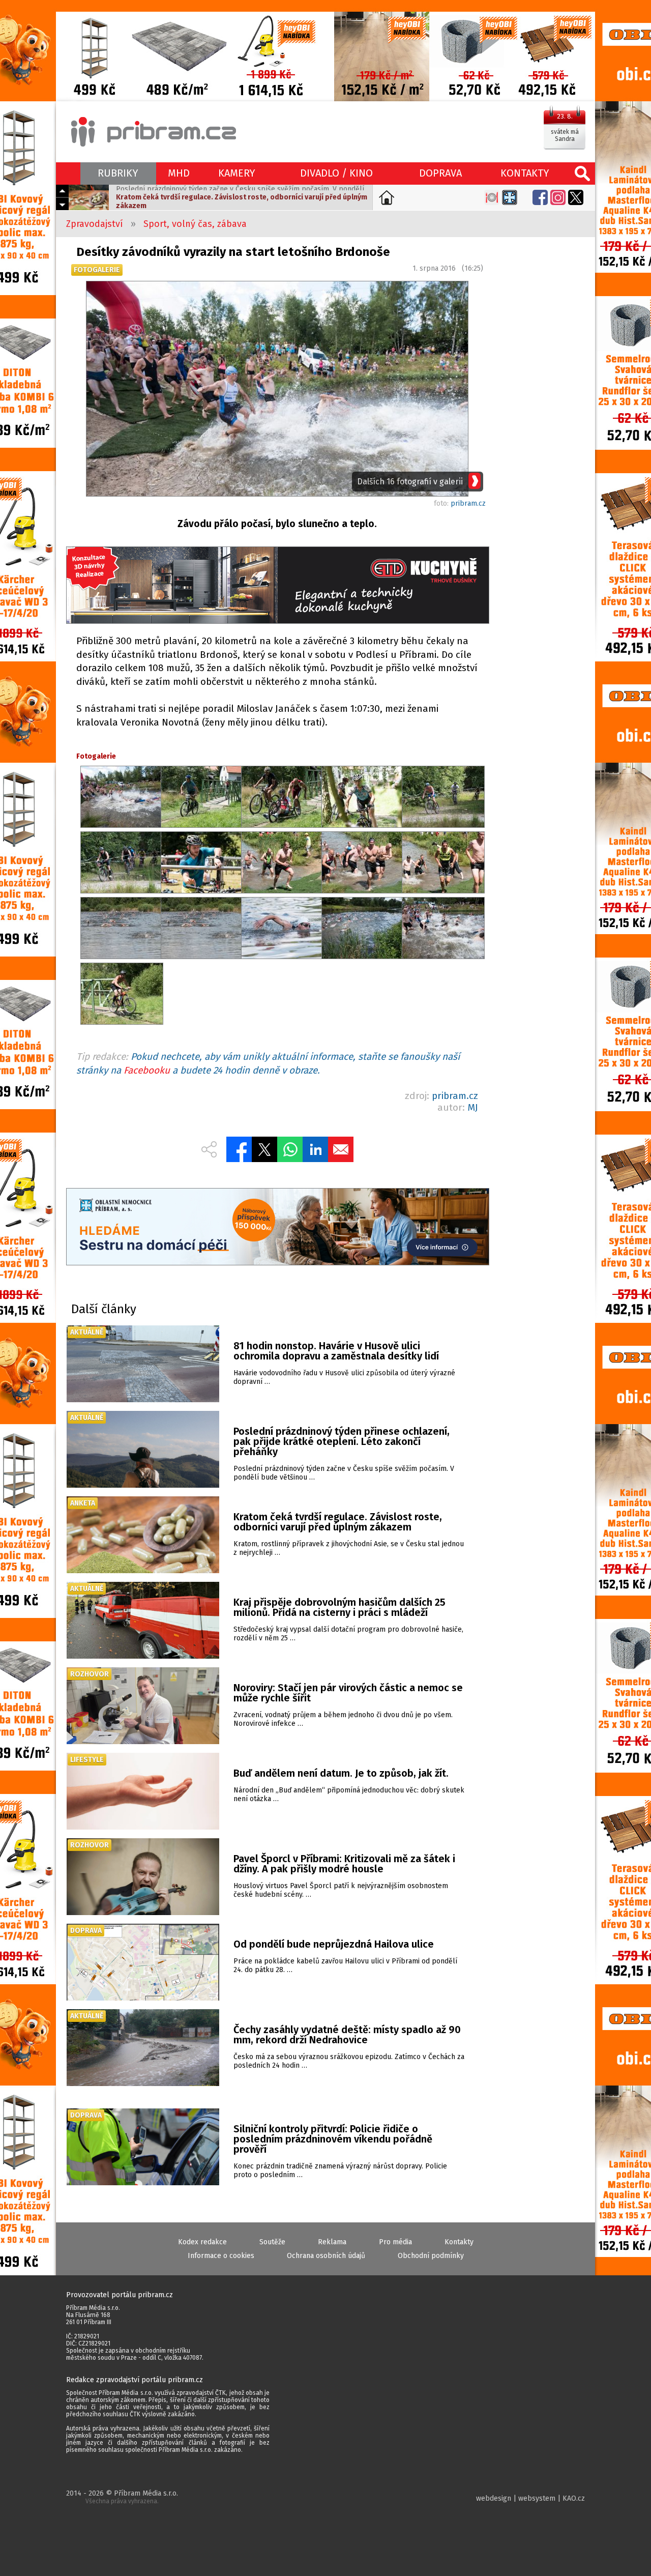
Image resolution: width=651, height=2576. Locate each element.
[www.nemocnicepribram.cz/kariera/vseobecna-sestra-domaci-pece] (277, 1228)
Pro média (395, 2242)
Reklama (332, 2242)
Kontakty (459, 2242)
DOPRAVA (440, 173)
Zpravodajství (95, 224)
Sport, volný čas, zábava (195, 224)
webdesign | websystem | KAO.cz (530, 2498)
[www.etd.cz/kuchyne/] (277, 586)
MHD (179, 173)
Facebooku (147, 1070)
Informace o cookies (221, 2256)
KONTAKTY (525, 173)
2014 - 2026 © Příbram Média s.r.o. (122, 2497)
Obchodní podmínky (431, 2256)
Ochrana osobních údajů (326, 2256)
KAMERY (237, 173)
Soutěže (272, 2242)
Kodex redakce (202, 2242)
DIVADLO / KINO (336, 173)
